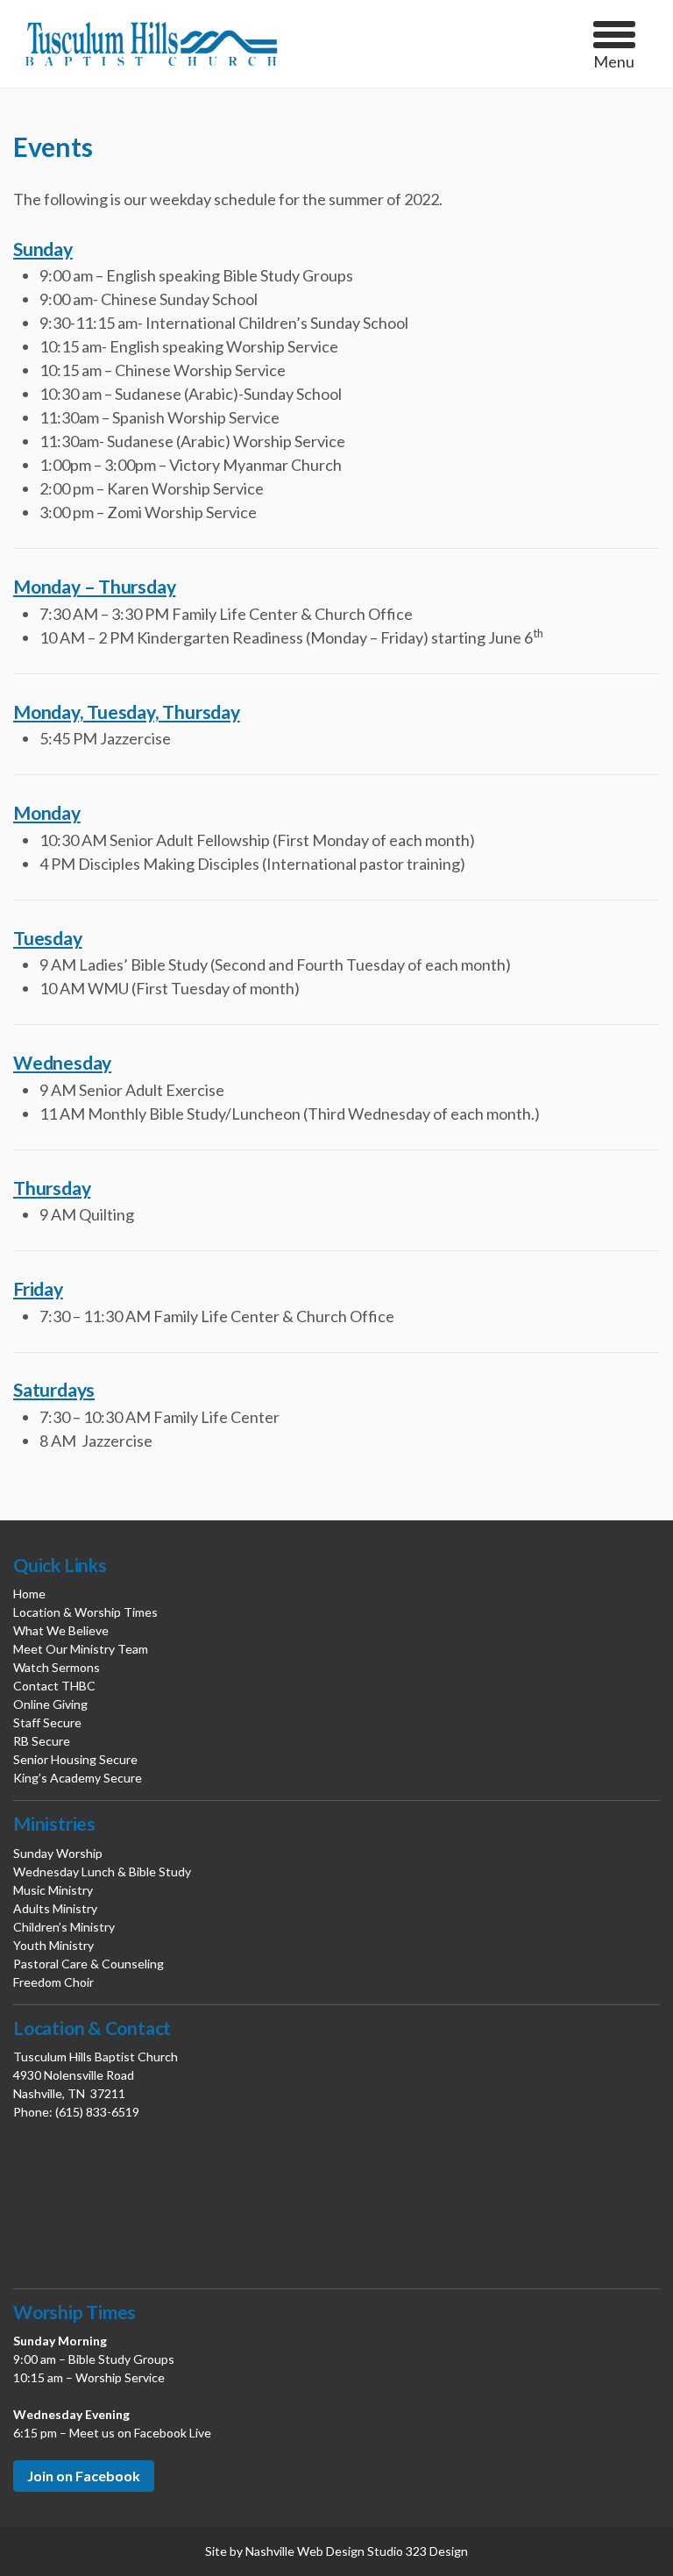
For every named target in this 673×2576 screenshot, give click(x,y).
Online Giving (50, 1704)
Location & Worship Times (85, 1612)
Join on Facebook (84, 2476)
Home (29, 1594)
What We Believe (61, 1630)
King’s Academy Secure (78, 1778)
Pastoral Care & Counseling (89, 1964)
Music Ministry (53, 1890)
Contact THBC (54, 1686)
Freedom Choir (53, 1982)
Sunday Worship (58, 1853)
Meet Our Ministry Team (81, 1649)
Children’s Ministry (64, 1927)
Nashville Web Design (305, 2551)
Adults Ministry (55, 1908)
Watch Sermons (57, 1667)
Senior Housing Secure (75, 1759)
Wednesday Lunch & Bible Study (102, 1872)
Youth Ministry (53, 1945)
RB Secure (42, 1741)
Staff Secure (47, 1722)
